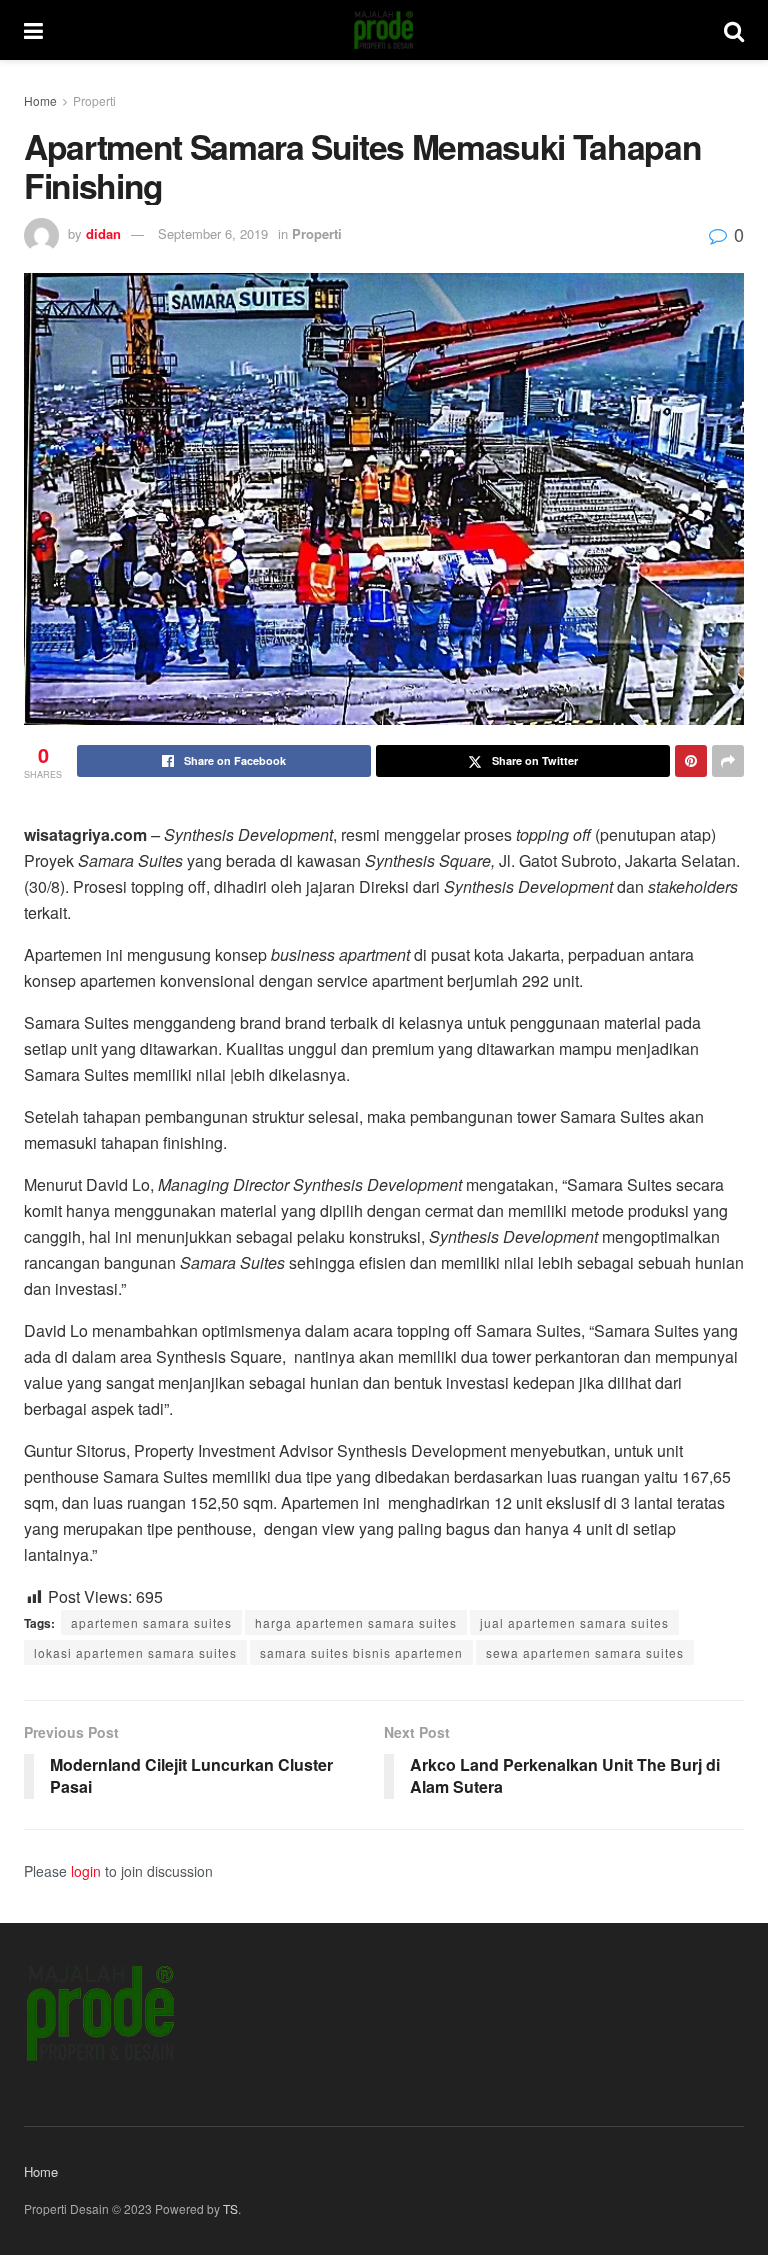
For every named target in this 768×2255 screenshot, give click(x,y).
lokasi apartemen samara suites (135, 1652)
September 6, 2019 (213, 233)
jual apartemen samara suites (574, 1622)
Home (40, 100)
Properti (94, 100)
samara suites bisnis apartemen (361, 1652)
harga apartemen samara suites (356, 1622)
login (86, 1871)
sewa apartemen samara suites (585, 1652)
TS (230, 2208)
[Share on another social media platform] (728, 761)
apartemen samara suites (151, 1622)
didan (103, 233)
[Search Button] (734, 30)
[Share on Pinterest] (691, 761)
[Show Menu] (33, 30)
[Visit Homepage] (383, 30)
